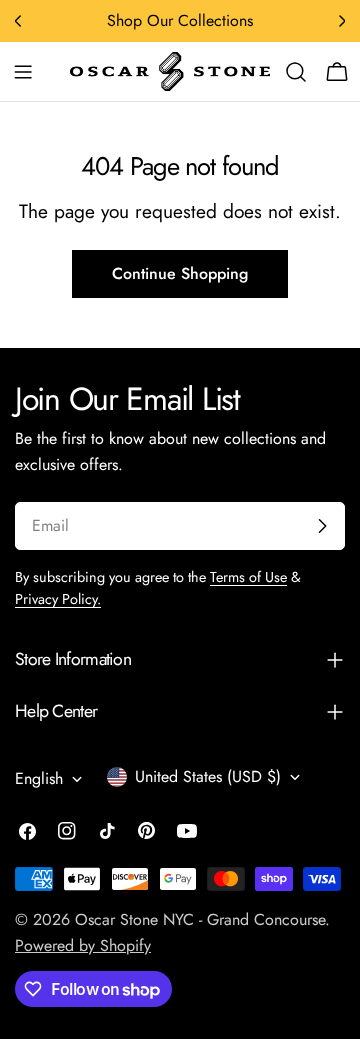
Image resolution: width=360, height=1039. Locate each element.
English (39, 778)
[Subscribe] (322, 526)
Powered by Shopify (83, 945)
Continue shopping (180, 273)
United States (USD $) (208, 776)
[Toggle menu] (23, 72)
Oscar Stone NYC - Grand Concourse (200, 919)
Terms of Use (248, 577)
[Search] (296, 72)
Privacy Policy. (58, 599)
